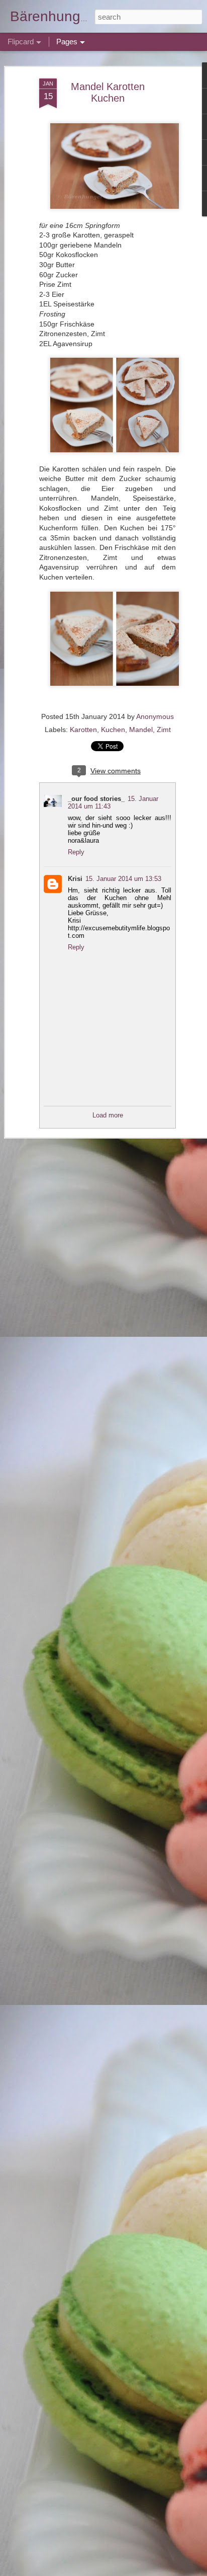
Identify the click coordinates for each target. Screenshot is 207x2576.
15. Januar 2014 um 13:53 (123, 879)
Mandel (141, 730)
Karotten (83, 730)
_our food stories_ (96, 799)
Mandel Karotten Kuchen (108, 92)
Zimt (164, 730)
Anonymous (155, 716)
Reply (76, 852)
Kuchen (113, 730)
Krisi (75, 879)
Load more (108, 1115)
